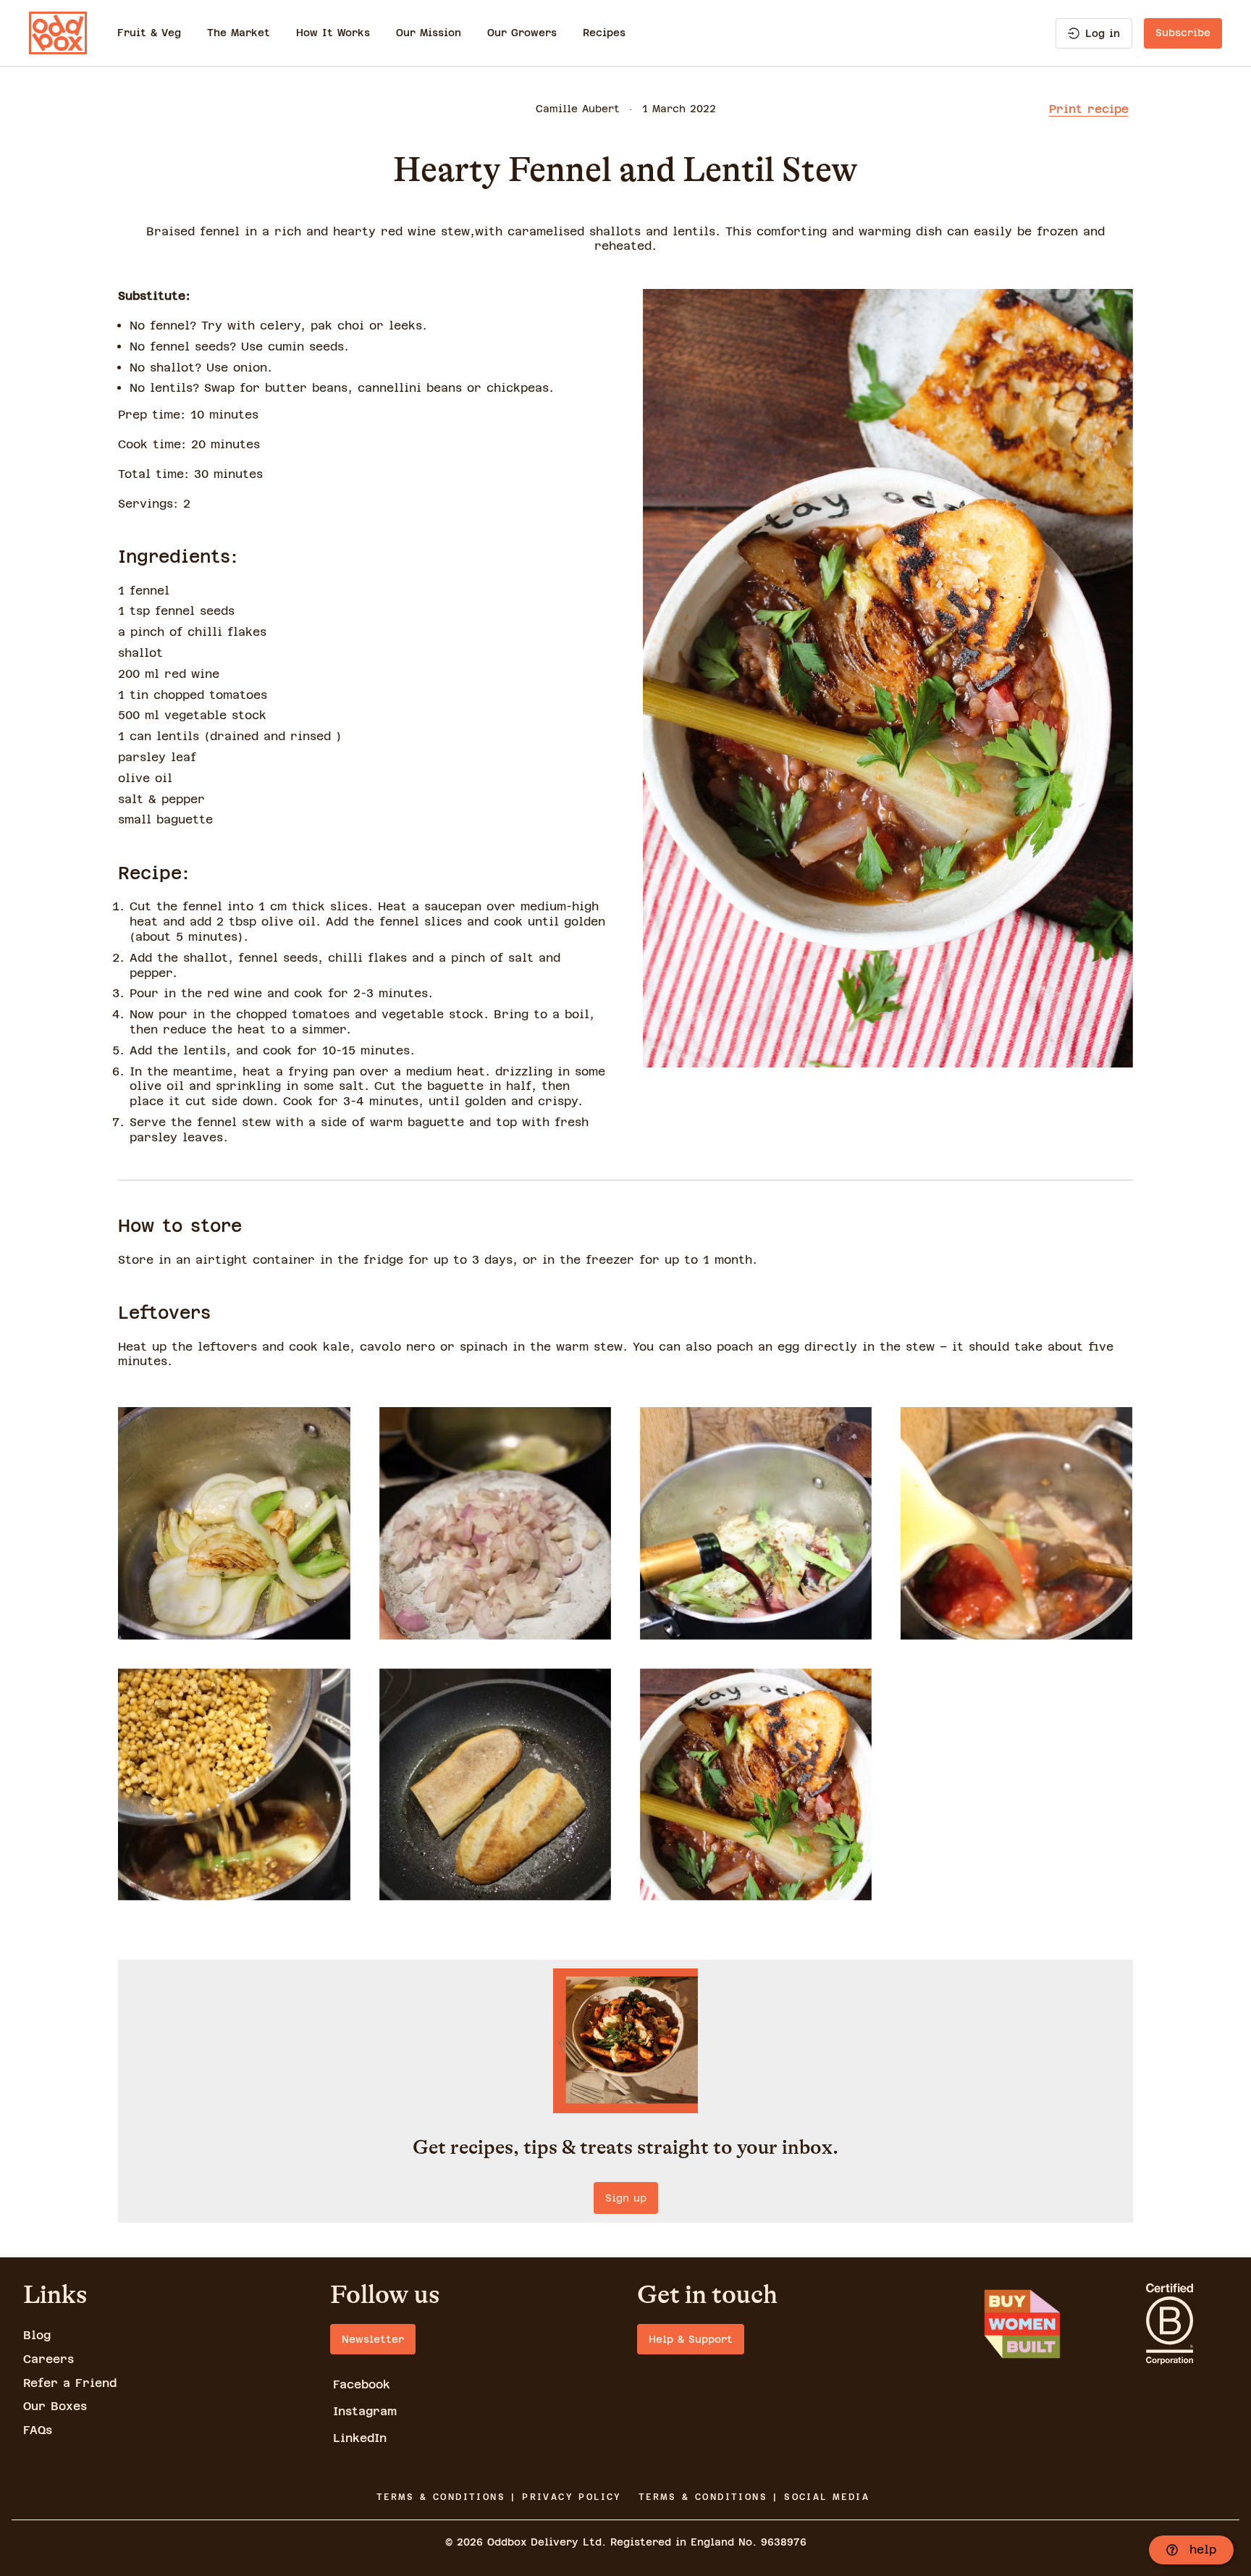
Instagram (365, 2411)
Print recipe (1089, 109)
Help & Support (691, 2339)
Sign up (626, 2198)
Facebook (362, 2384)
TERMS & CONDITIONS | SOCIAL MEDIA (754, 2497)
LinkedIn (360, 2438)
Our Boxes (55, 2406)
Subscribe (1183, 33)
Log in (1103, 33)
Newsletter (373, 2339)
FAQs (38, 2430)
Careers (49, 2359)
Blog (37, 2335)
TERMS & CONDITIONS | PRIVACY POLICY (499, 2497)
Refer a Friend (70, 2383)
